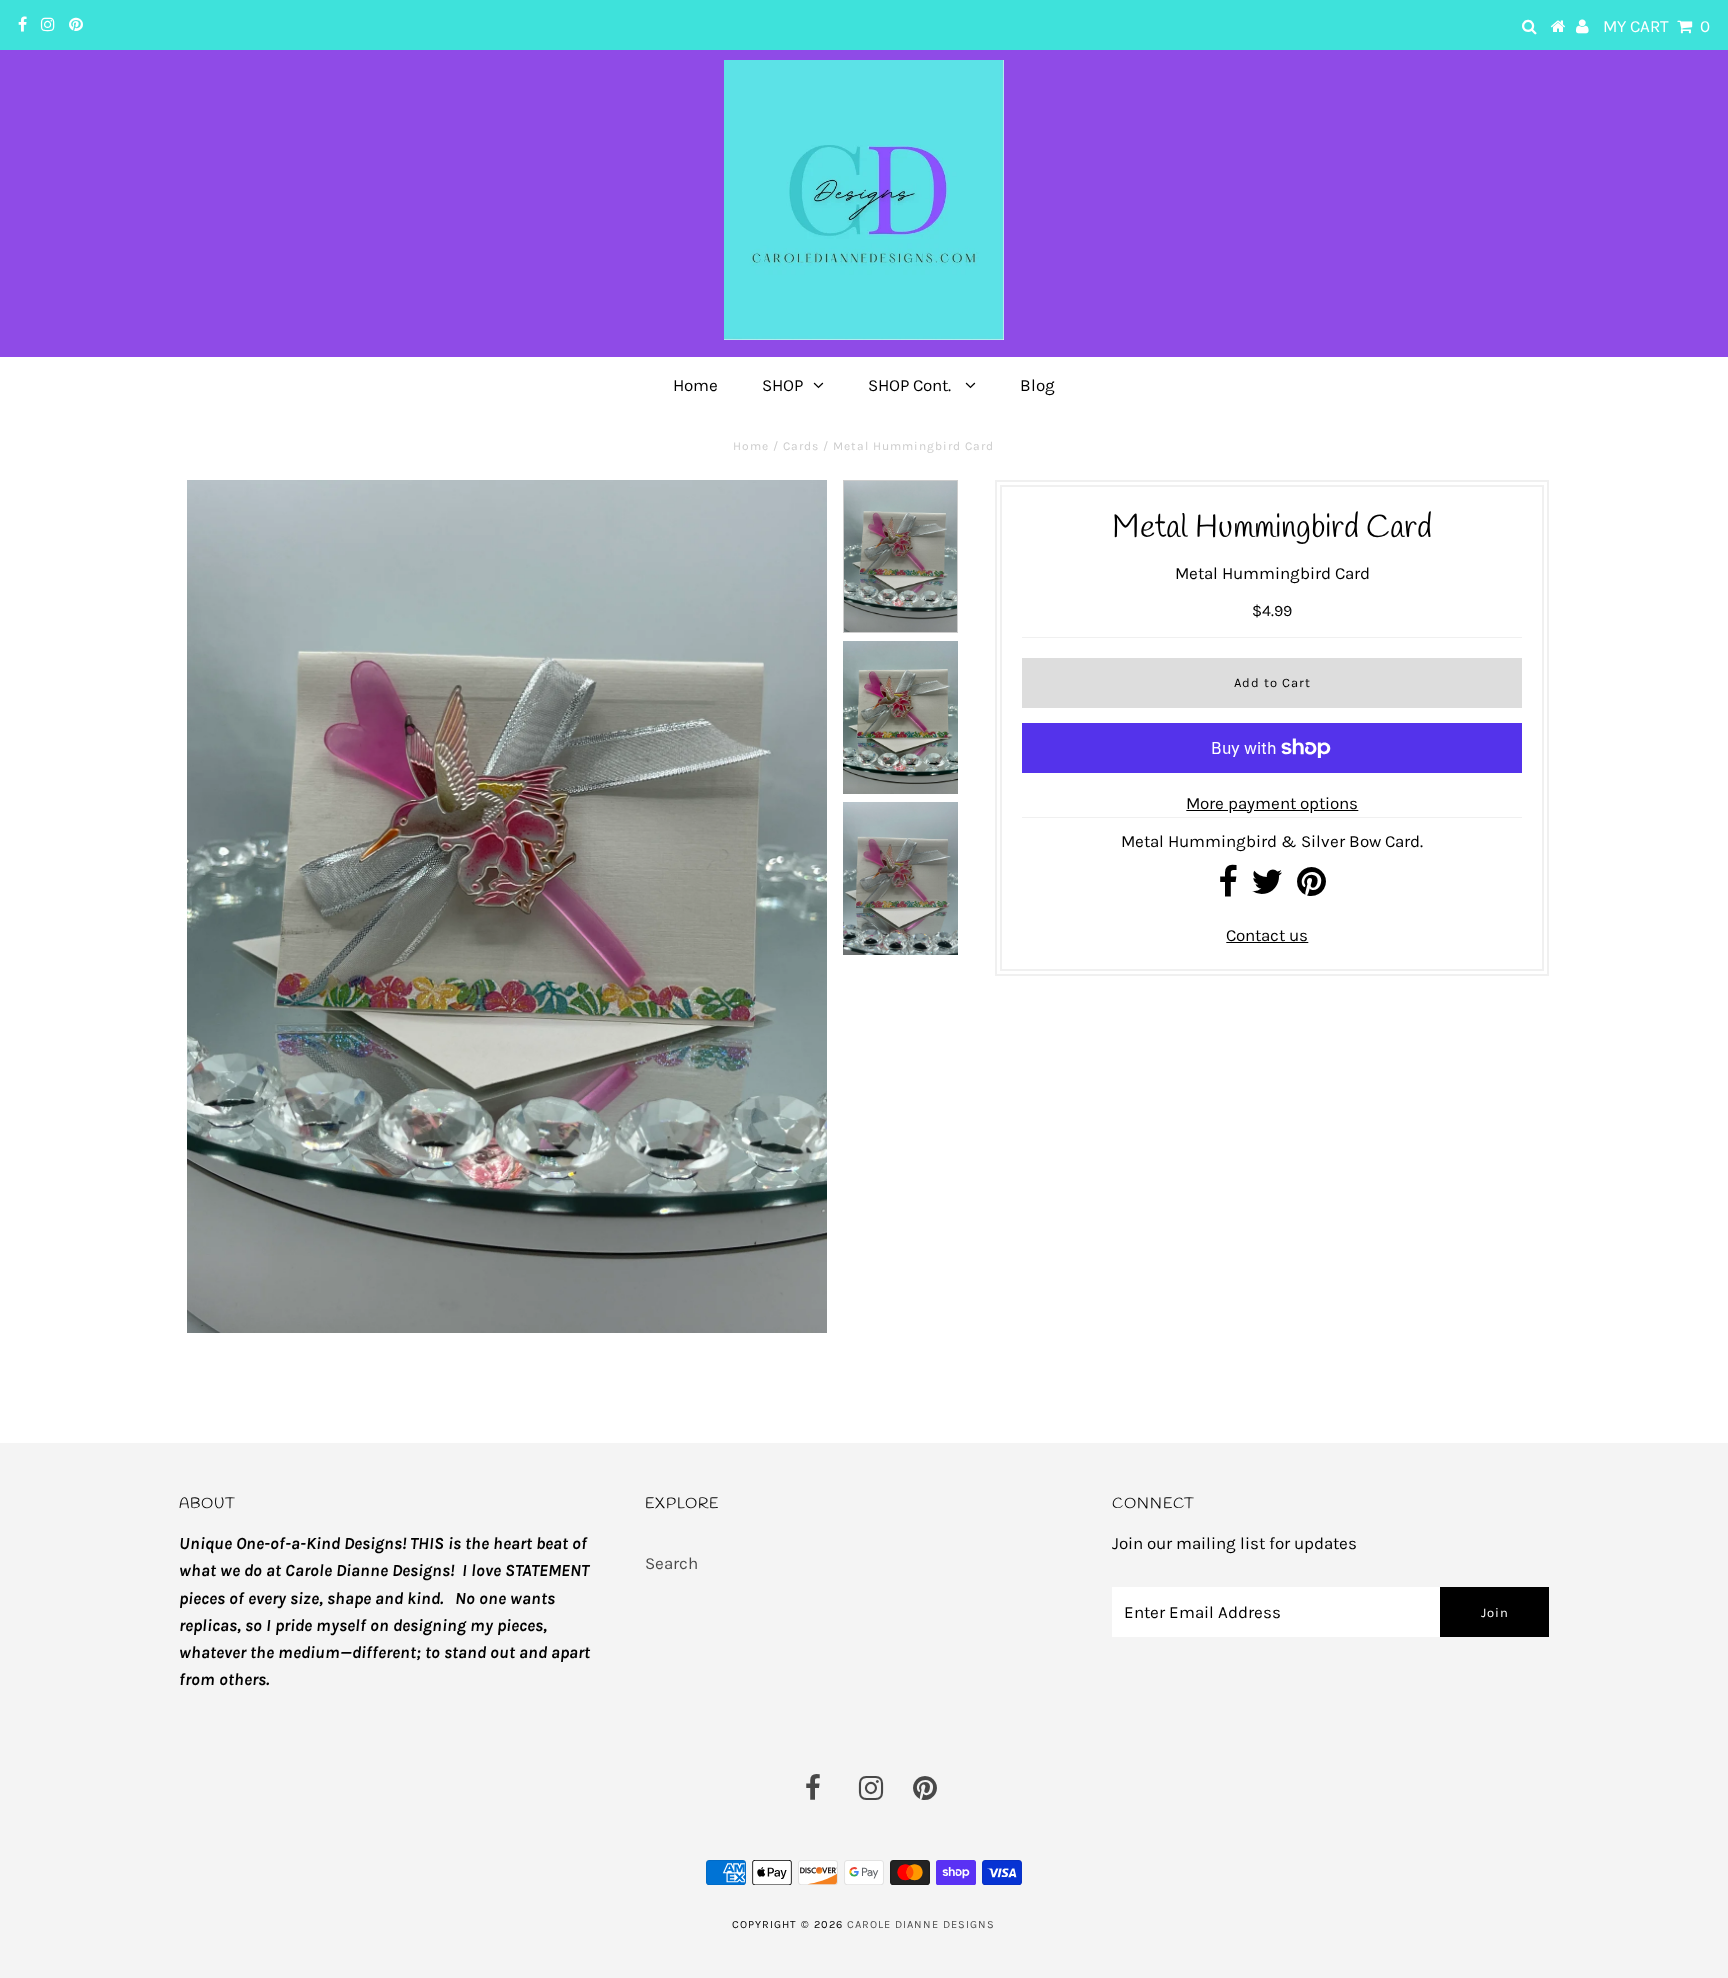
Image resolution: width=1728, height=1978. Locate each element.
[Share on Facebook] (1227, 888)
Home (695, 385)
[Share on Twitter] (1267, 888)
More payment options (1272, 803)
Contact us (1267, 935)
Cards (801, 446)
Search (671, 1563)
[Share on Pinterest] (1311, 888)
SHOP (782, 385)
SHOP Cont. (911, 385)
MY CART (1656, 26)
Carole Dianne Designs (921, 1924)
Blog (1037, 385)
